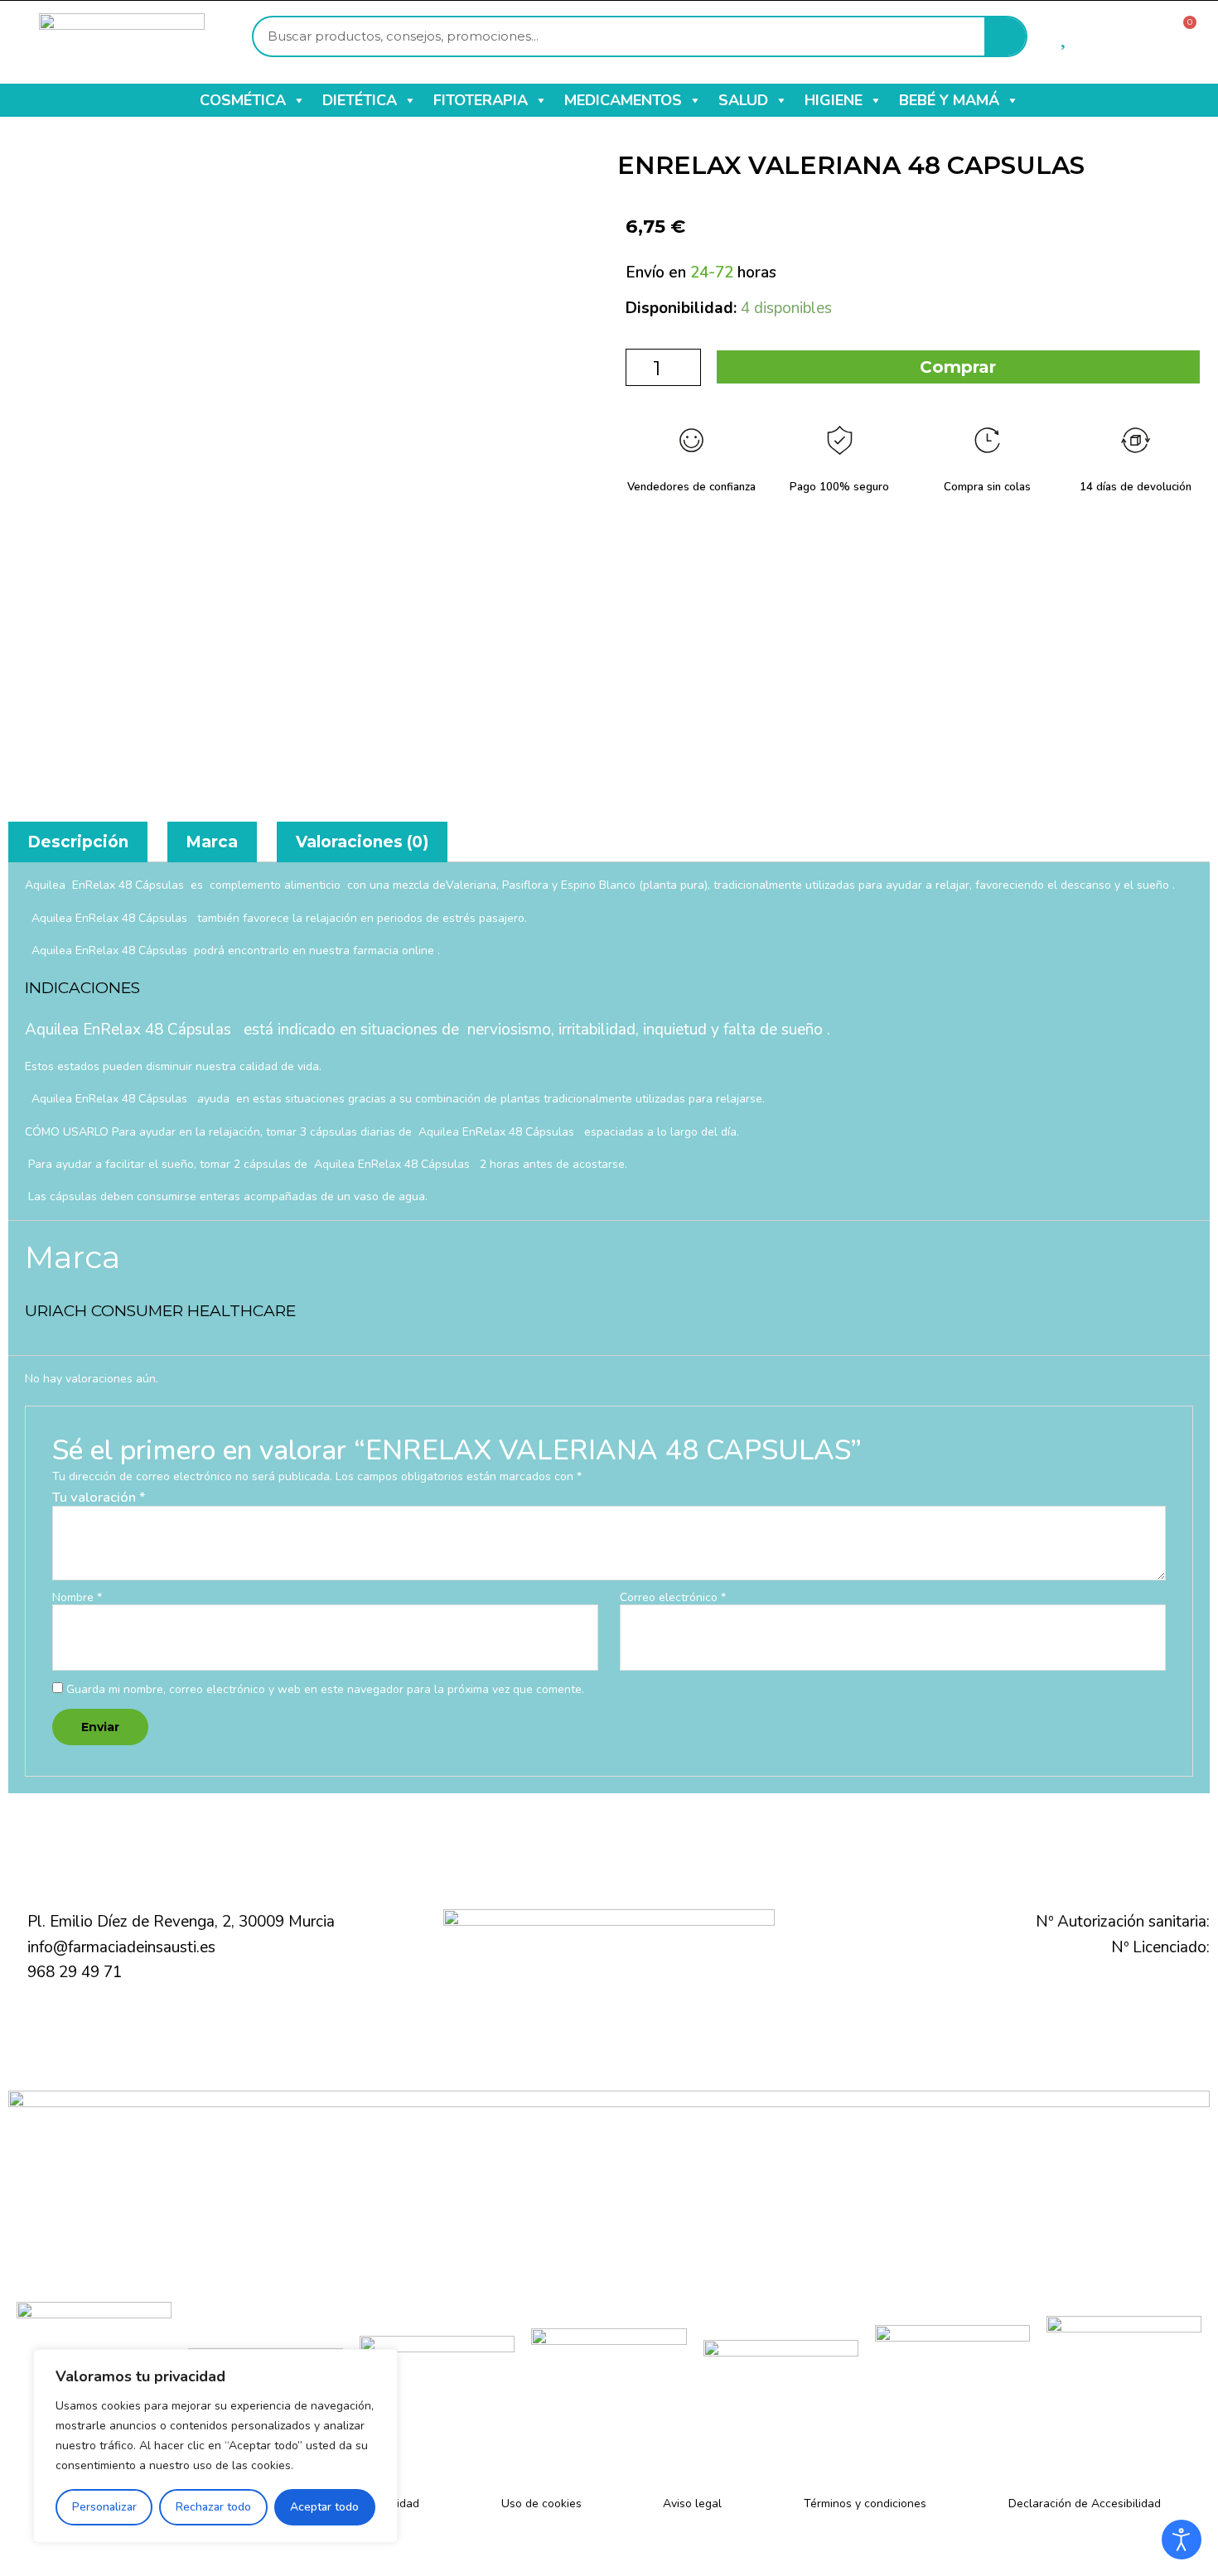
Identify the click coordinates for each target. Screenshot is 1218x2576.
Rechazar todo (213, 2507)
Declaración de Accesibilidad (1085, 2504)
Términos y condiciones (865, 2504)
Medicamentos (623, 100)
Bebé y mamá (949, 100)
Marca (212, 842)
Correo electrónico (673, 1598)
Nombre (77, 1598)
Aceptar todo (324, 2507)
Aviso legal (692, 2504)
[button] (298, 100)
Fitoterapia (481, 100)
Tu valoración (99, 1497)
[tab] (78, 842)
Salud (743, 100)
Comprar (958, 367)
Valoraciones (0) (362, 842)
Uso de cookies (541, 2504)
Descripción (78, 842)
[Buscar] (1005, 36)
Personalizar (104, 2507)
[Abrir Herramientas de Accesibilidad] (1182, 2540)
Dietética (360, 100)
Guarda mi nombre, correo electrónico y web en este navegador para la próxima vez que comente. (325, 1689)
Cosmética (243, 100)
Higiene (834, 100)
